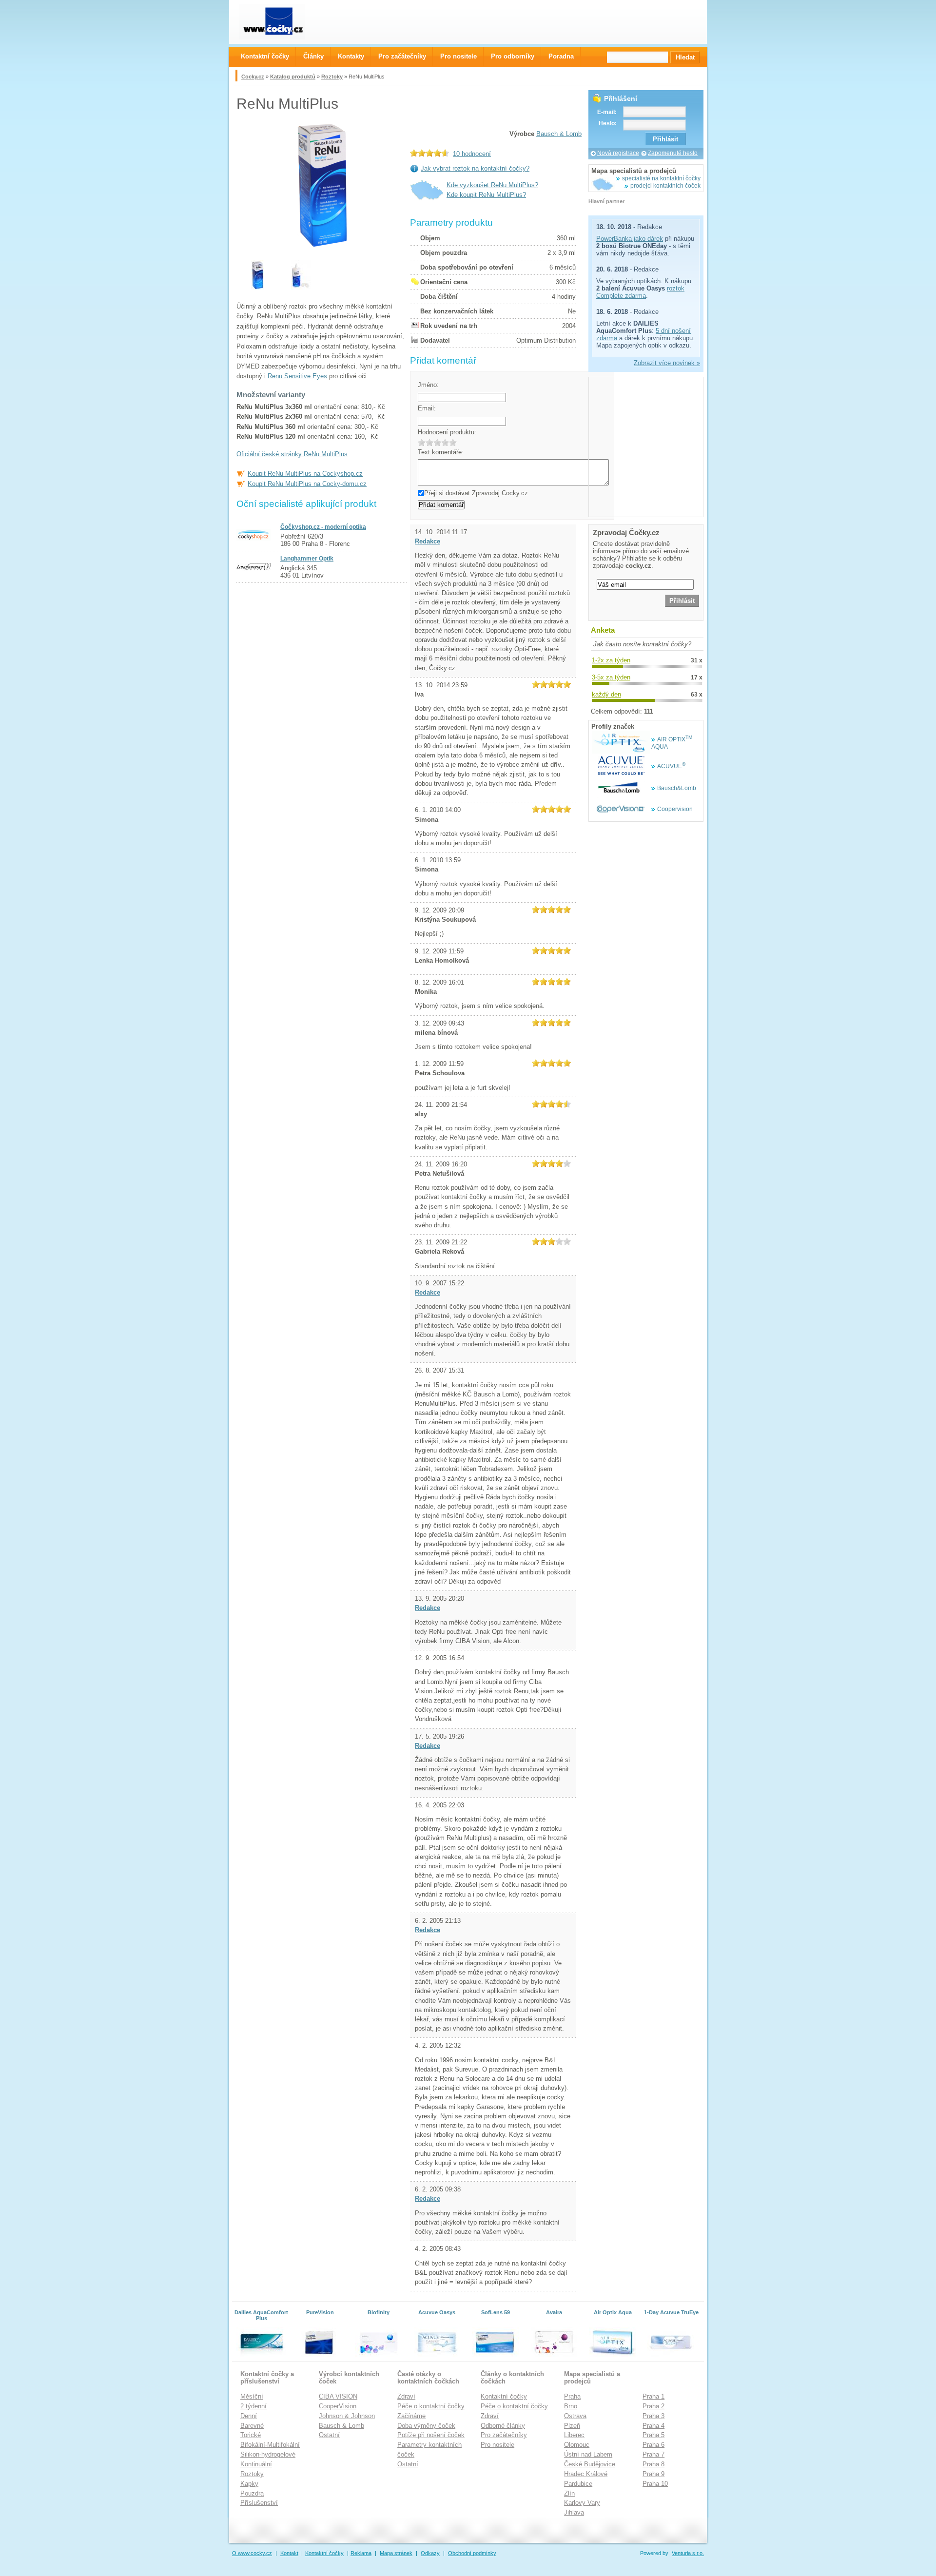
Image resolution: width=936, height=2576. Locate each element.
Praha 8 (653, 2464)
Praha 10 (655, 2484)
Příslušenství (259, 2503)
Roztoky (332, 77)
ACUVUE (671, 766)
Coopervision (675, 809)
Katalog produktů (293, 77)
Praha (572, 2396)
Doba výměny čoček (426, 2426)
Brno (571, 2406)
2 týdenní (253, 2406)
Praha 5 (653, 2435)
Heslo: (608, 123)
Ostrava (575, 2416)
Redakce (428, 541)
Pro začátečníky (504, 2435)
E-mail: (607, 112)
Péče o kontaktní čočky (431, 2406)
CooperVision (338, 2406)
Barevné (252, 2426)
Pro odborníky (513, 56)
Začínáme (411, 2416)
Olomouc (577, 2445)
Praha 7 (653, 2454)
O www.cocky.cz (252, 2553)
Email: (427, 408)
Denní (249, 2416)
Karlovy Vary (582, 2503)
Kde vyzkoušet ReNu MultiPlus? (492, 185)
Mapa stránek (396, 2553)
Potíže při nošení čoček (431, 2435)
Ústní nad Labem (588, 2454)
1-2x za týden (611, 660)
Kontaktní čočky (504, 2396)
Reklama (361, 2553)
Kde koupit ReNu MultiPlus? (486, 195)
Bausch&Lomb (677, 788)
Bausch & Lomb (559, 134)
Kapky (249, 2484)
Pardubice (578, 2484)
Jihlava (574, 2512)
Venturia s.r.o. (688, 2553)
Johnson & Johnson (347, 2416)
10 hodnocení (472, 154)
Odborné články (503, 2426)
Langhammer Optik (307, 559)
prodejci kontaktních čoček (665, 186)
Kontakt (289, 2553)
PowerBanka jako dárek (630, 239)
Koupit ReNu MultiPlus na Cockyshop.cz (305, 474)
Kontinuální (256, 2464)
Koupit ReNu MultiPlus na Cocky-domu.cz (307, 484)
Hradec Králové (586, 2474)
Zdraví (406, 2396)
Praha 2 (653, 2406)
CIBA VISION (338, 2396)
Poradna (561, 56)
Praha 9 (653, 2474)
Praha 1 (653, 2396)
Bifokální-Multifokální (270, 2445)
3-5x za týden (611, 677)
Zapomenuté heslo (673, 153)
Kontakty (351, 56)
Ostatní (329, 2435)
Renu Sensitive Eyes (297, 376)
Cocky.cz (253, 77)
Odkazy (430, 2553)
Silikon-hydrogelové (268, 2454)
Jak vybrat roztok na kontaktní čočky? (475, 168)
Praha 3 (653, 2416)
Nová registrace (618, 153)
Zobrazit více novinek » (667, 363)
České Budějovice (590, 2464)
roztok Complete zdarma (640, 292)
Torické (251, 2435)
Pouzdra (252, 2493)
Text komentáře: (441, 452)
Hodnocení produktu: (447, 432)
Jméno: (428, 385)
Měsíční (252, 2396)
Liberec (574, 2435)
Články (313, 56)
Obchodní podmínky (472, 2553)
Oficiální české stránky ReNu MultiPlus (292, 454)
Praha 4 (653, 2426)
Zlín (569, 2493)
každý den (606, 694)
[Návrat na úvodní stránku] (281, 22)
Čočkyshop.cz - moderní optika (323, 527)
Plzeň (572, 2426)
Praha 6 (653, 2445)
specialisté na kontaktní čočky (661, 178)
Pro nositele (497, 2445)
